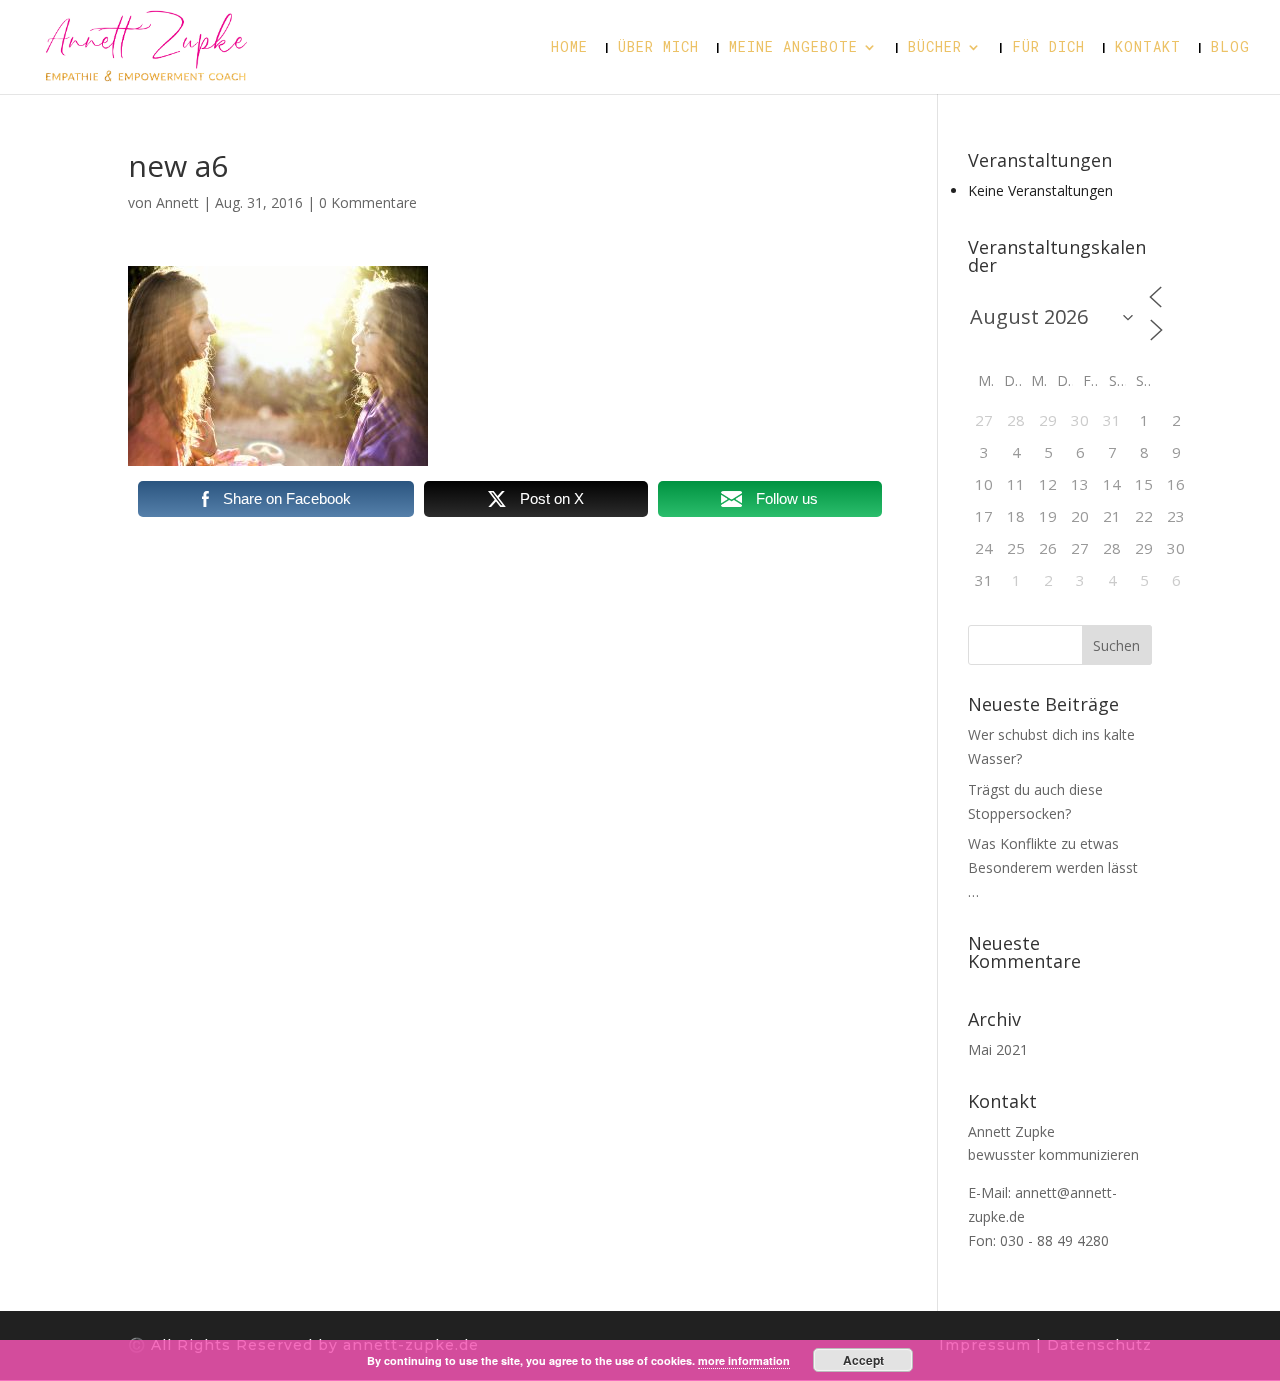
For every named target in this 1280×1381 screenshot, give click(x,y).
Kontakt (1148, 48)
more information (744, 1360)
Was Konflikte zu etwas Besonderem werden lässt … (1053, 867)
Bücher (935, 48)
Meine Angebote (793, 48)
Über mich (658, 48)
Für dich (1048, 48)
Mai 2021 (998, 1049)
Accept (863, 1360)
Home (569, 48)
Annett (177, 202)
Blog (1230, 48)
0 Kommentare (368, 202)
